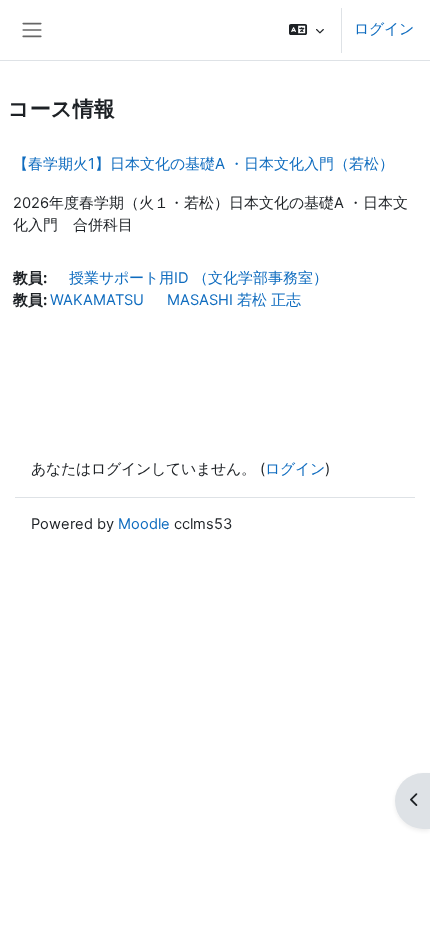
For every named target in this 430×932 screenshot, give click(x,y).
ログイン (384, 29)
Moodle (144, 524)
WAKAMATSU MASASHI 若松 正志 (175, 300)
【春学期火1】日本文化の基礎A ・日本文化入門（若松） (203, 163)
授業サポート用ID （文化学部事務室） (189, 278)
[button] (306, 30)
